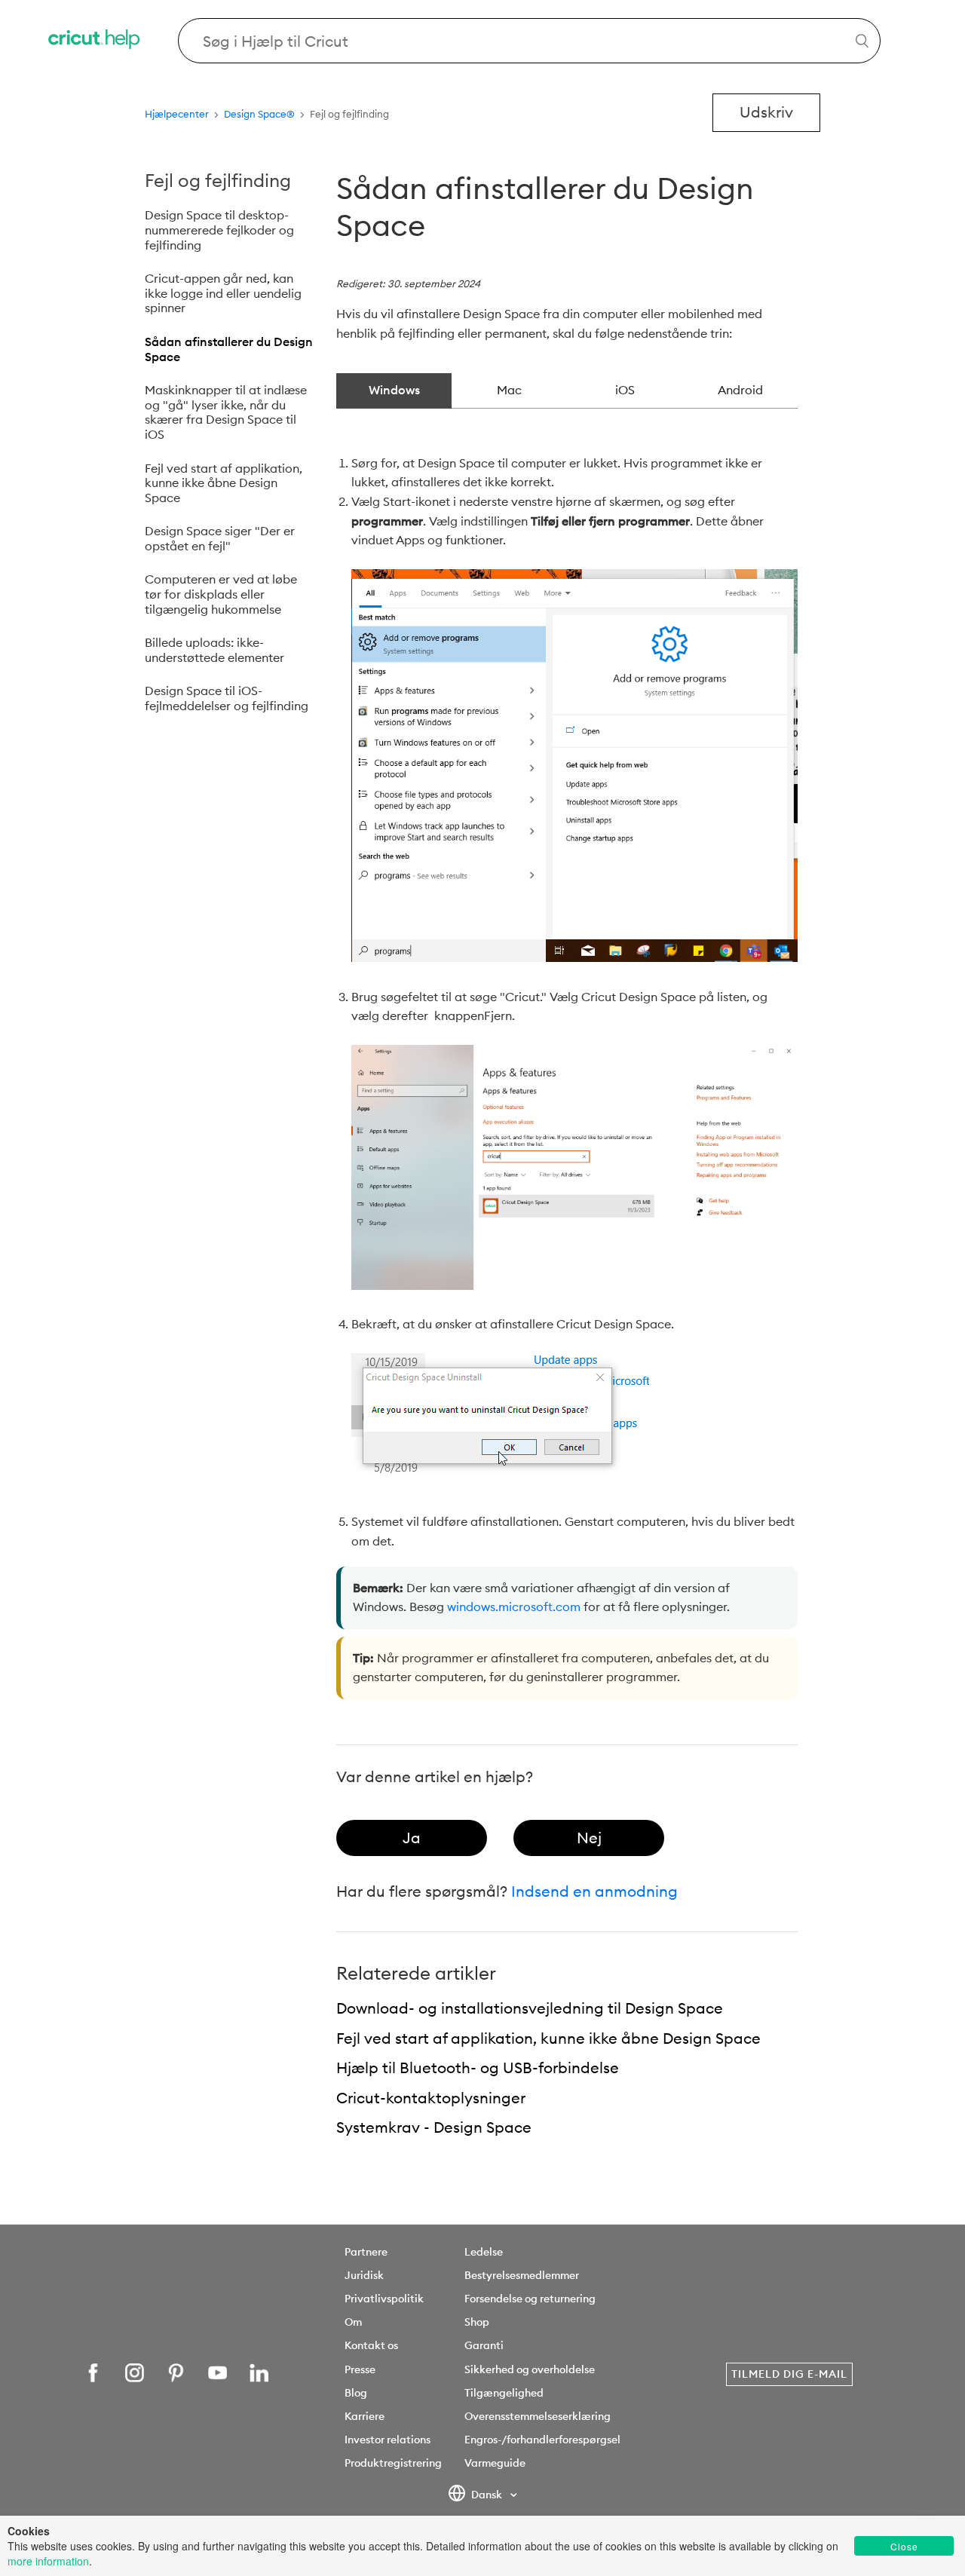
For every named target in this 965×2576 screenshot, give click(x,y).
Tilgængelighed (504, 2393)
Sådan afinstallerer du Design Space (229, 349)
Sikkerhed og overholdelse (530, 2369)
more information (48, 2561)
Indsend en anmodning (594, 1891)
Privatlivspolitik (384, 2299)
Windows (394, 390)
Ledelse (484, 2252)
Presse (360, 2369)
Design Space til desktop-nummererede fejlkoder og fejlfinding (219, 230)
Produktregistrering (393, 2463)
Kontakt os (371, 2345)
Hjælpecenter (177, 114)
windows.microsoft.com (514, 1607)
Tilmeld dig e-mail (789, 2374)
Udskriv (766, 112)
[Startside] (95, 41)
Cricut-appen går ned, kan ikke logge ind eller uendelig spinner (223, 293)
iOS (625, 390)
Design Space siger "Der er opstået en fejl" (220, 538)
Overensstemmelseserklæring (538, 2416)
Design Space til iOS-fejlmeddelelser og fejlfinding (227, 698)
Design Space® (259, 114)
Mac (509, 390)
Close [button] (904, 2546)
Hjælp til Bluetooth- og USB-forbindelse (478, 2068)
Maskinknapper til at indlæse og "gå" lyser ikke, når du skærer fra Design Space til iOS (226, 412)
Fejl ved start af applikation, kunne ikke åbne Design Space (224, 483)
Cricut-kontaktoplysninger (431, 2098)
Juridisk (364, 2275)
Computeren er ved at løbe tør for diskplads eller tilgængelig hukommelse (221, 594)
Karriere (365, 2416)
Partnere (366, 2252)
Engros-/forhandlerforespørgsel (542, 2440)
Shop (477, 2322)
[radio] (412, 1838)
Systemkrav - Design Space (434, 2127)
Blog (356, 2393)
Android (740, 390)
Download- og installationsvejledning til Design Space (530, 2008)
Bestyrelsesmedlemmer (522, 2275)
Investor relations (388, 2440)
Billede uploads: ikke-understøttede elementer (214, 650)
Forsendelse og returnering (530, 2299)
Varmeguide (495, 2463)
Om (353, 2322)
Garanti (484, 2345)
